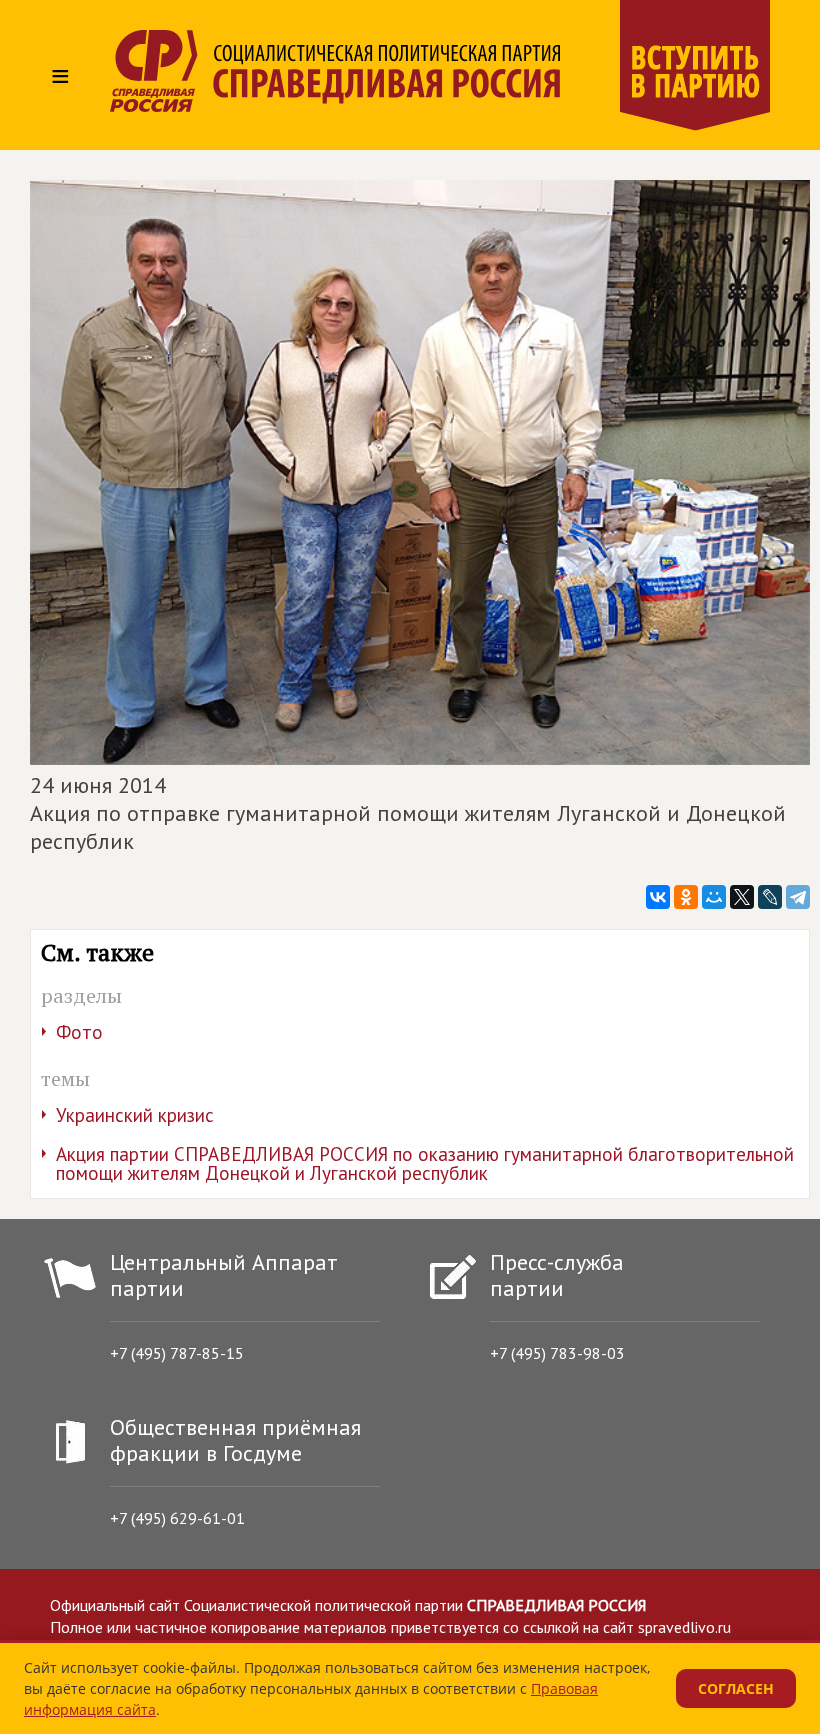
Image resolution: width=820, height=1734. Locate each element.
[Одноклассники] (686, 897)
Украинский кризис (135, 1115)
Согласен (736, 1688)
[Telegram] (798, 897)
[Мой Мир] (714, 897)
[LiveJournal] (770, 897)
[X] (742, 897)
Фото (79, 1032)
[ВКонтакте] (658, 897)
